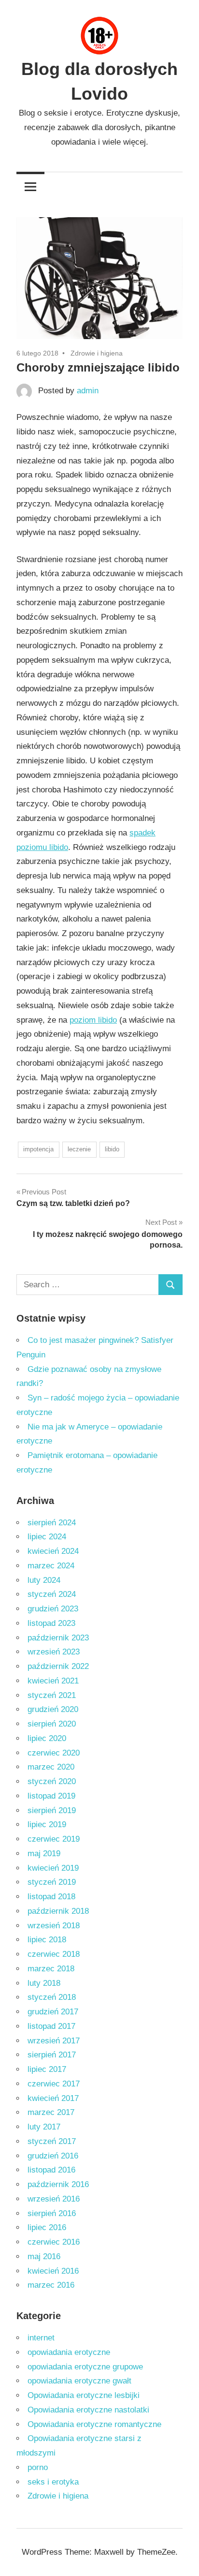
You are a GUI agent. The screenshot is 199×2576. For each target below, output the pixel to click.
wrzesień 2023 (54, 1652)
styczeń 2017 (52, 2141)
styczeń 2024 (52, 1594)
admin (88, 391)
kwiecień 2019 (53, 1868)
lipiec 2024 (47, 1537)
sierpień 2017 (52, 2055)
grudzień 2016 (53, 2156)
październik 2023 (58, 1638)
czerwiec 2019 (54, 1839)
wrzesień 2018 (54, 1926)
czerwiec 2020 (54, 1753)
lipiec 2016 (47, 2227)
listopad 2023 (51, 1623)
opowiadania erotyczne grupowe (85, 2367)
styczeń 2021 (52, 1695)
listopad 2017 (51, 2026)
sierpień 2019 (52, 1810)
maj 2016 (44, 2256)
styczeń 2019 (52, 1882)
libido (112, 1149)
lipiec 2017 (47, 2069)
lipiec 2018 (47, 1940)
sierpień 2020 (52, 1724)
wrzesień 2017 (54, 2041)
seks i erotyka (53, 2482)
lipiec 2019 (47, 1824)
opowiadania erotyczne (69, 2352)
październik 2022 (58, 1666)
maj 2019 (44, 1854)
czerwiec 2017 (54, 2084)
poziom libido (93, 1020)
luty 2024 (44, 1580)
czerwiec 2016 (54, 2242)
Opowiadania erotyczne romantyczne (94, 2424)
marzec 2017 (51, 2112)
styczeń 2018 (52, 1997)
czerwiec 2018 (54, 1954)
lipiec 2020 (47, 1738)
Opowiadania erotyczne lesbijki (84, 2395)
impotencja (38, 1149)
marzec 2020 (51, 1767)
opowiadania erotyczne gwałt (79, 2381)
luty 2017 (44, 2127)
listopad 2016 (51, 2170)
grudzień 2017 (53, 2012)
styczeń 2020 (52, 1781)
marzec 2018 (51, 1969)
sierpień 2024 (52, 1523)
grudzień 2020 (53, 1709)
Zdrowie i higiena (97, 353)
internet (41, 2338)
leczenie (79, 1149)
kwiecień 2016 (53, 2271)
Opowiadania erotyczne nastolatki (88, 2410)
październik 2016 (58, 2184)
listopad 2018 (51, 1897)
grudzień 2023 (53, 1609)
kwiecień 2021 (53, 1681)
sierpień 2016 (52, 2213)
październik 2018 (58, 1911)
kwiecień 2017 (53, 2098)
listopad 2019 (51, 1796)
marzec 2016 (51, 2285)
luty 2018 (44, 1983)
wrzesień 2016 (54, 2199)
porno (38, 2467)
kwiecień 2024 (53, 1551)
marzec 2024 (51, 1566)
